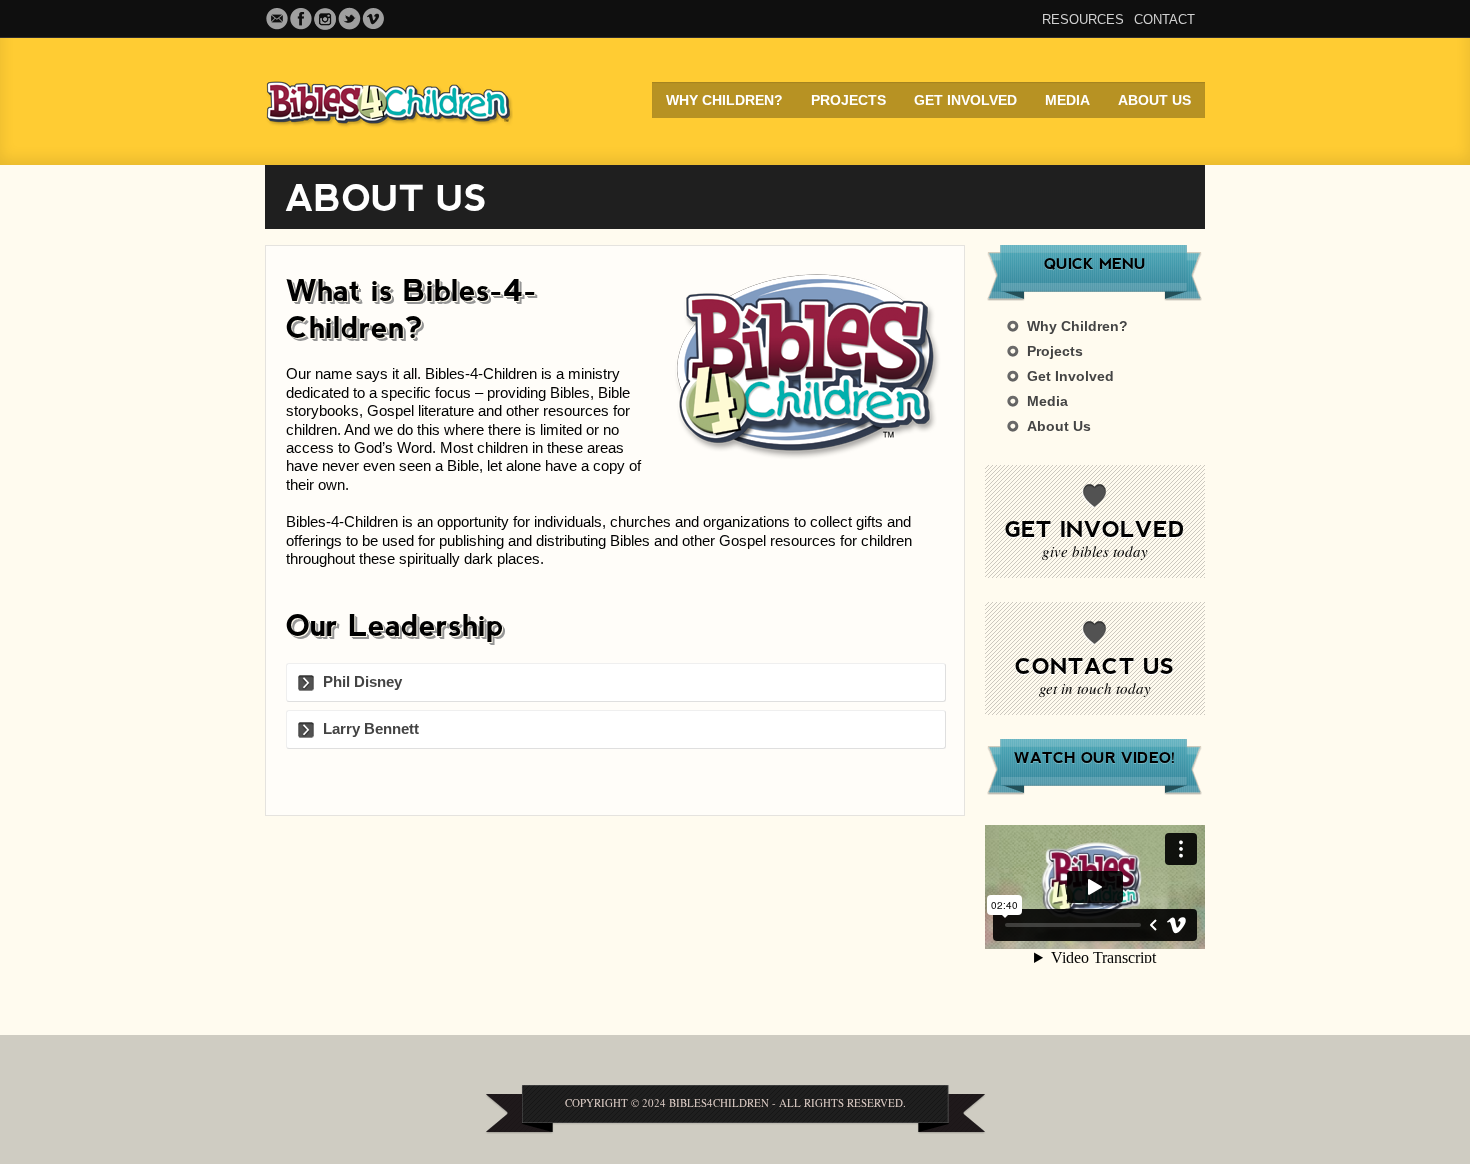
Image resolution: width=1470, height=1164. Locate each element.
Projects (848, 100)
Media (1067, 100)
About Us (1154, 100)
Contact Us (1094, 665)
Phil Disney (362, 681)
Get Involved (965, 100)
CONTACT (1164, 19)
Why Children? (724, 100)
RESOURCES (1083, 19)
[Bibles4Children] (405, 101)
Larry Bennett (371, 728)
